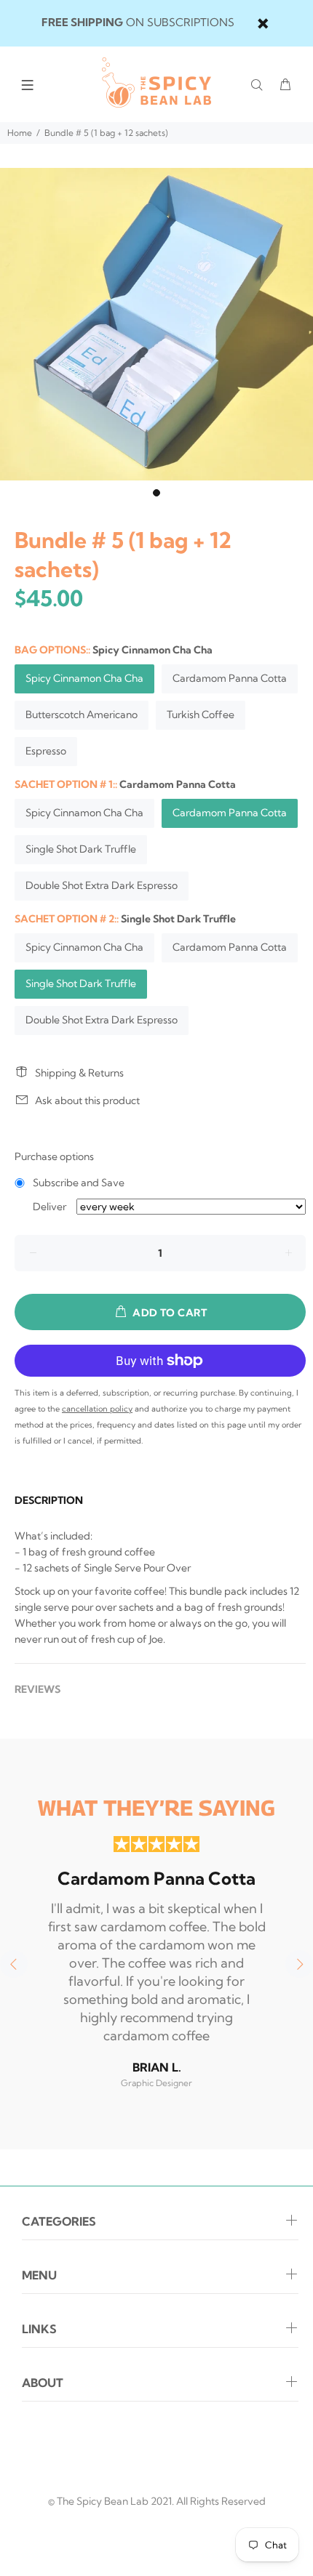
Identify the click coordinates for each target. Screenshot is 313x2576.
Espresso (46, 751)
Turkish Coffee (201, 715)
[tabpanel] (156, 324)
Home (20, 133)
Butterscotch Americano (82, 715)
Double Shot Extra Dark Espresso (102, 885)
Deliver (49, 1207)
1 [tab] (156, 493)
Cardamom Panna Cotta (230, 678)
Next (299, 1964)
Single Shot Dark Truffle (81, 849)
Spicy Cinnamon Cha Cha (84, 678)
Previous (14, 1964)
